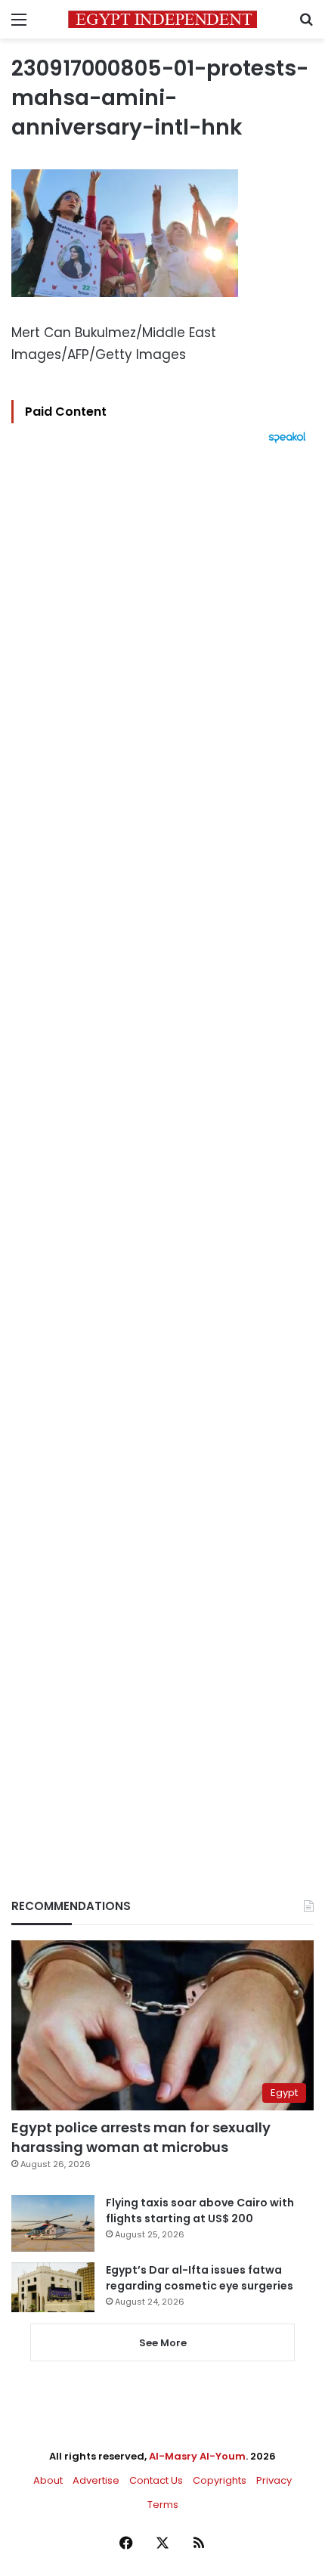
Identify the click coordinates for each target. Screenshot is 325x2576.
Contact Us (156, 2480)
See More (163, 2343)
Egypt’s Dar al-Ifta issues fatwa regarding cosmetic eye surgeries (200, 2278)
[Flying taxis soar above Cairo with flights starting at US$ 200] (53, 2223)
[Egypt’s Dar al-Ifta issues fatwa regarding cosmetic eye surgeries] (53, 2287)
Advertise (96, 2480)
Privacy (274, 2480)
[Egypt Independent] (162, 19)
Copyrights (220, 2480)
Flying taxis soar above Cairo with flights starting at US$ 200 (200, 2211)
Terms (163, 2505)
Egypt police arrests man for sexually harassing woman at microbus (141, 2137)
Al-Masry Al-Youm (197, 2456)
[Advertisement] (162, 1145)
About (48, 2480)
